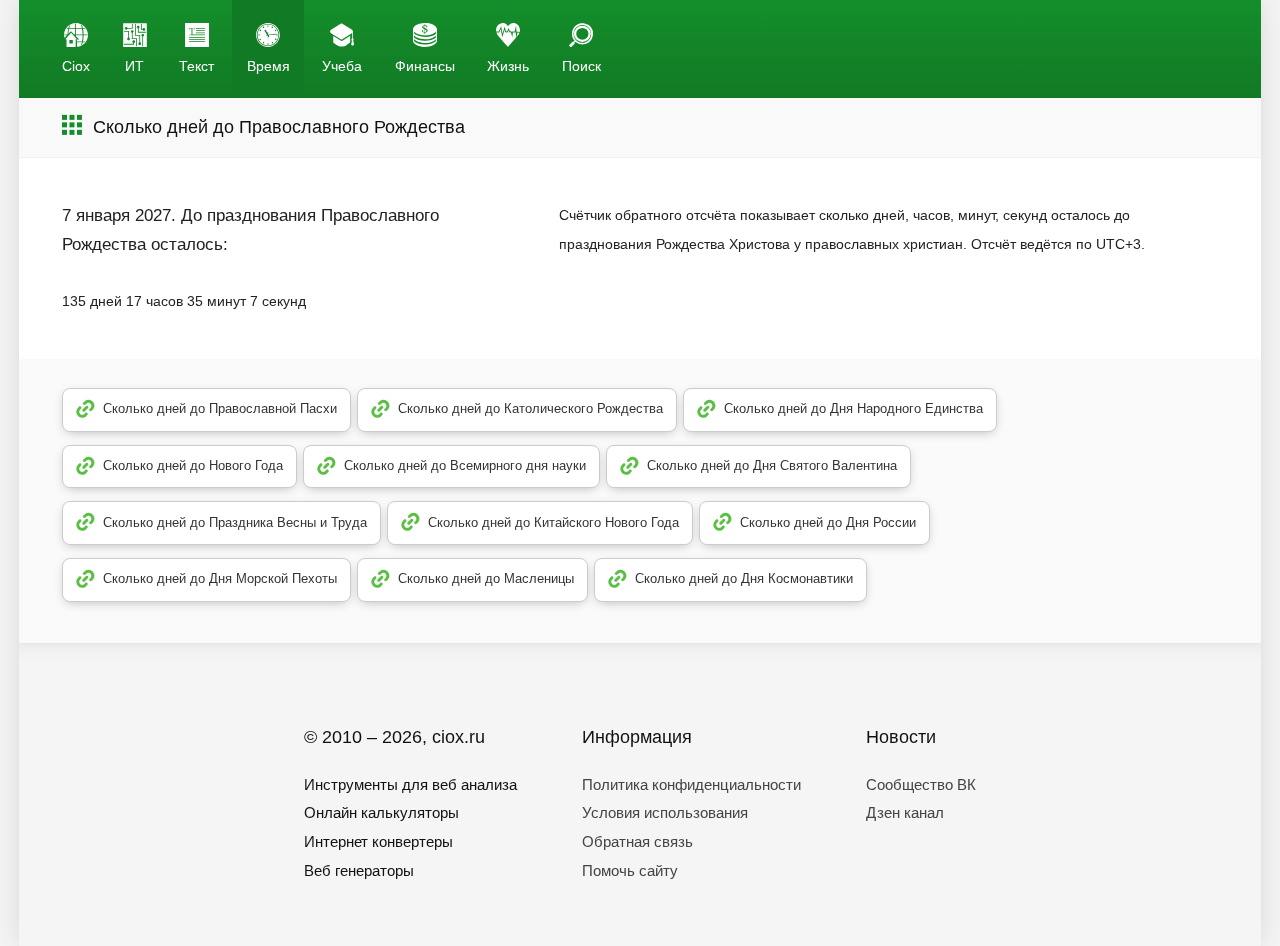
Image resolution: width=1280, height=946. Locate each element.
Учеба (342, 66)
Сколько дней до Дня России (828, 522)
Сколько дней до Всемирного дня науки (465, 465)
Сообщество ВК (921, 784)
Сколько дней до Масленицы (486, 578)
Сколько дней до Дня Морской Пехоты (220, 578)
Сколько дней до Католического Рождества (530, 408)
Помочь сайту (630, 870)
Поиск (581, 66)
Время (268, 66)
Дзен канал (905, 812)
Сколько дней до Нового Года (193, 465)
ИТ (134, 66)
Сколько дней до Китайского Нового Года (553, 522)
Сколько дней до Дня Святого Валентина (772, 465)
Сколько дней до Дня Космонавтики (744, 578)
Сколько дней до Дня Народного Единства (853, 408)
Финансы (425, 66)
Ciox (76, 66)
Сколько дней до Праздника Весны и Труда (235, 522)
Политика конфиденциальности (691, 784)
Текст (196, 66)
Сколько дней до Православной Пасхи (220, 408)
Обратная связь (637, 841)
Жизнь (508, 66)
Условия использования (665, 812)
